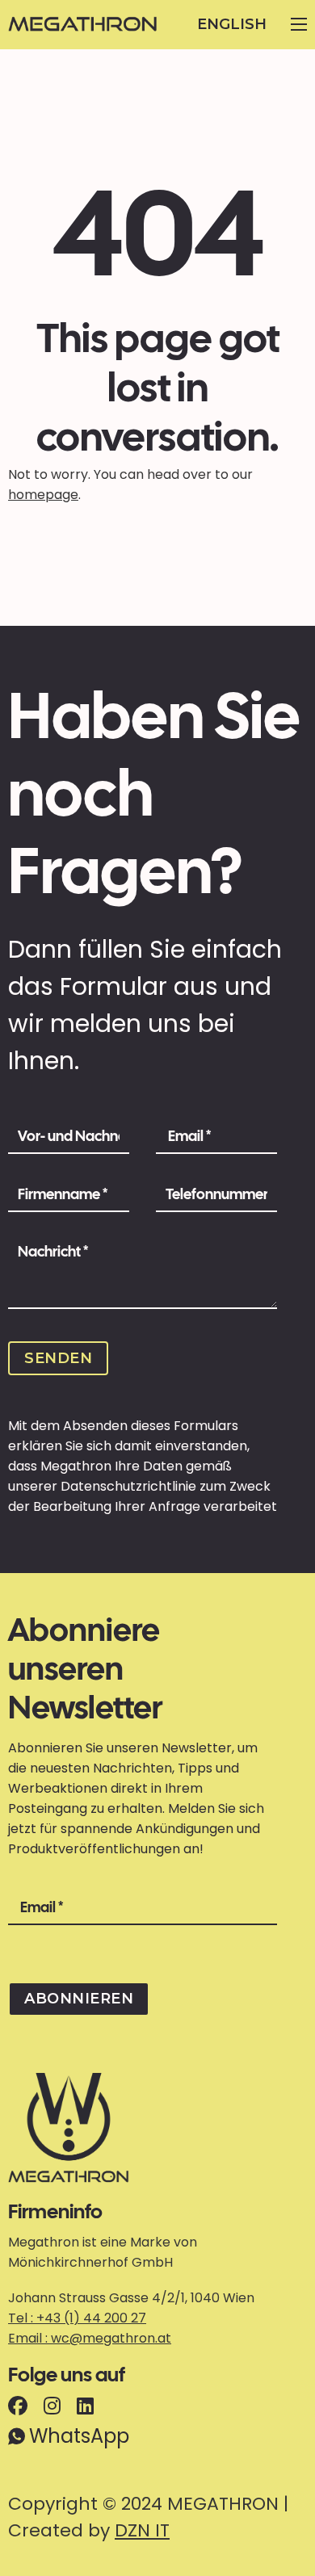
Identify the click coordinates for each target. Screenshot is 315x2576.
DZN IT (142, 2530)
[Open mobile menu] (299, 24)
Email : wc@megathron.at (90, 2338)
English (232, 24)
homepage (43, 495)
